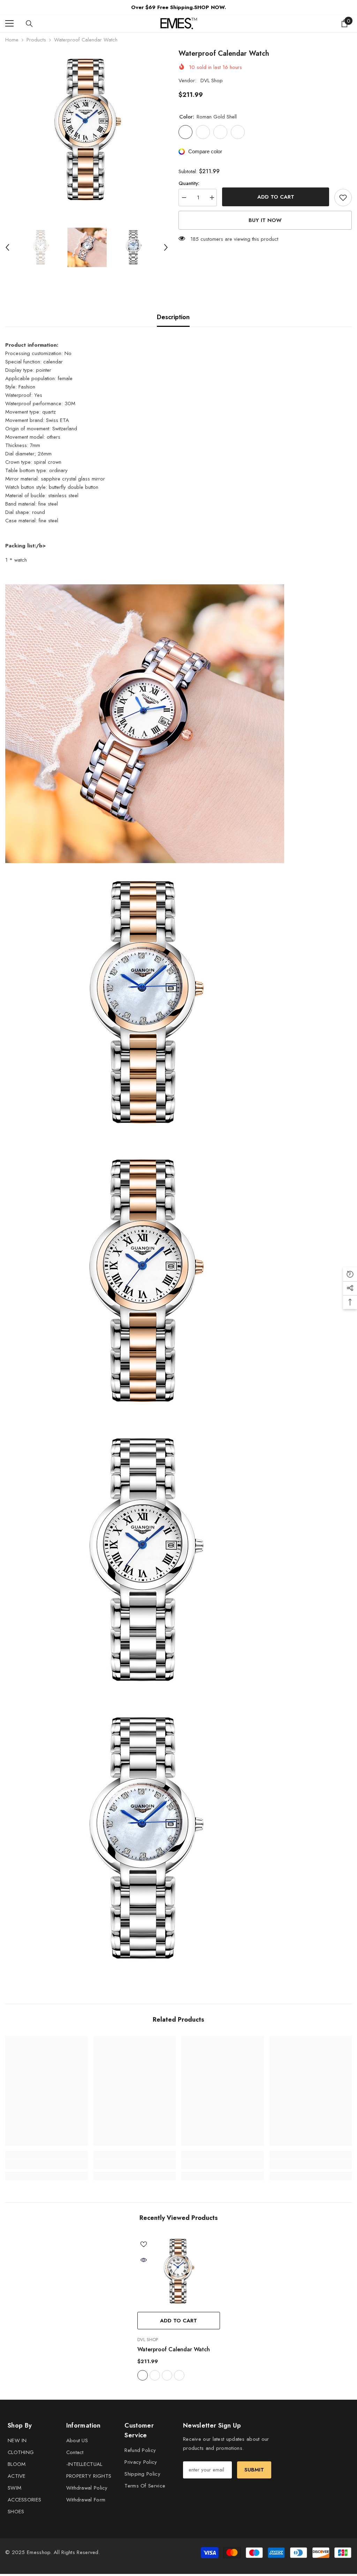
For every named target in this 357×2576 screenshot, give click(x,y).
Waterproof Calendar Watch (174, 2349)
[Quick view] (144, 2260)
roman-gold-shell (143, 2375)
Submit (254, 2470)
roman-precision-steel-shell (155, 2375)
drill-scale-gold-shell (167, 2375)
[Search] (29, 24)
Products (36, 40)
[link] (47, 2164)
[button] (7, 247)
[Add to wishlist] (343, 198)
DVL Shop (212, 80)
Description (173, 317)
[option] (87, 130)
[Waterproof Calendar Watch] (179, 2271)
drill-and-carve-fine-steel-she (179, 2375)
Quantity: (189, 183)
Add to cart (276, 197)
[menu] (9, 23)
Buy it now (265, 220)
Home (12, 40)
